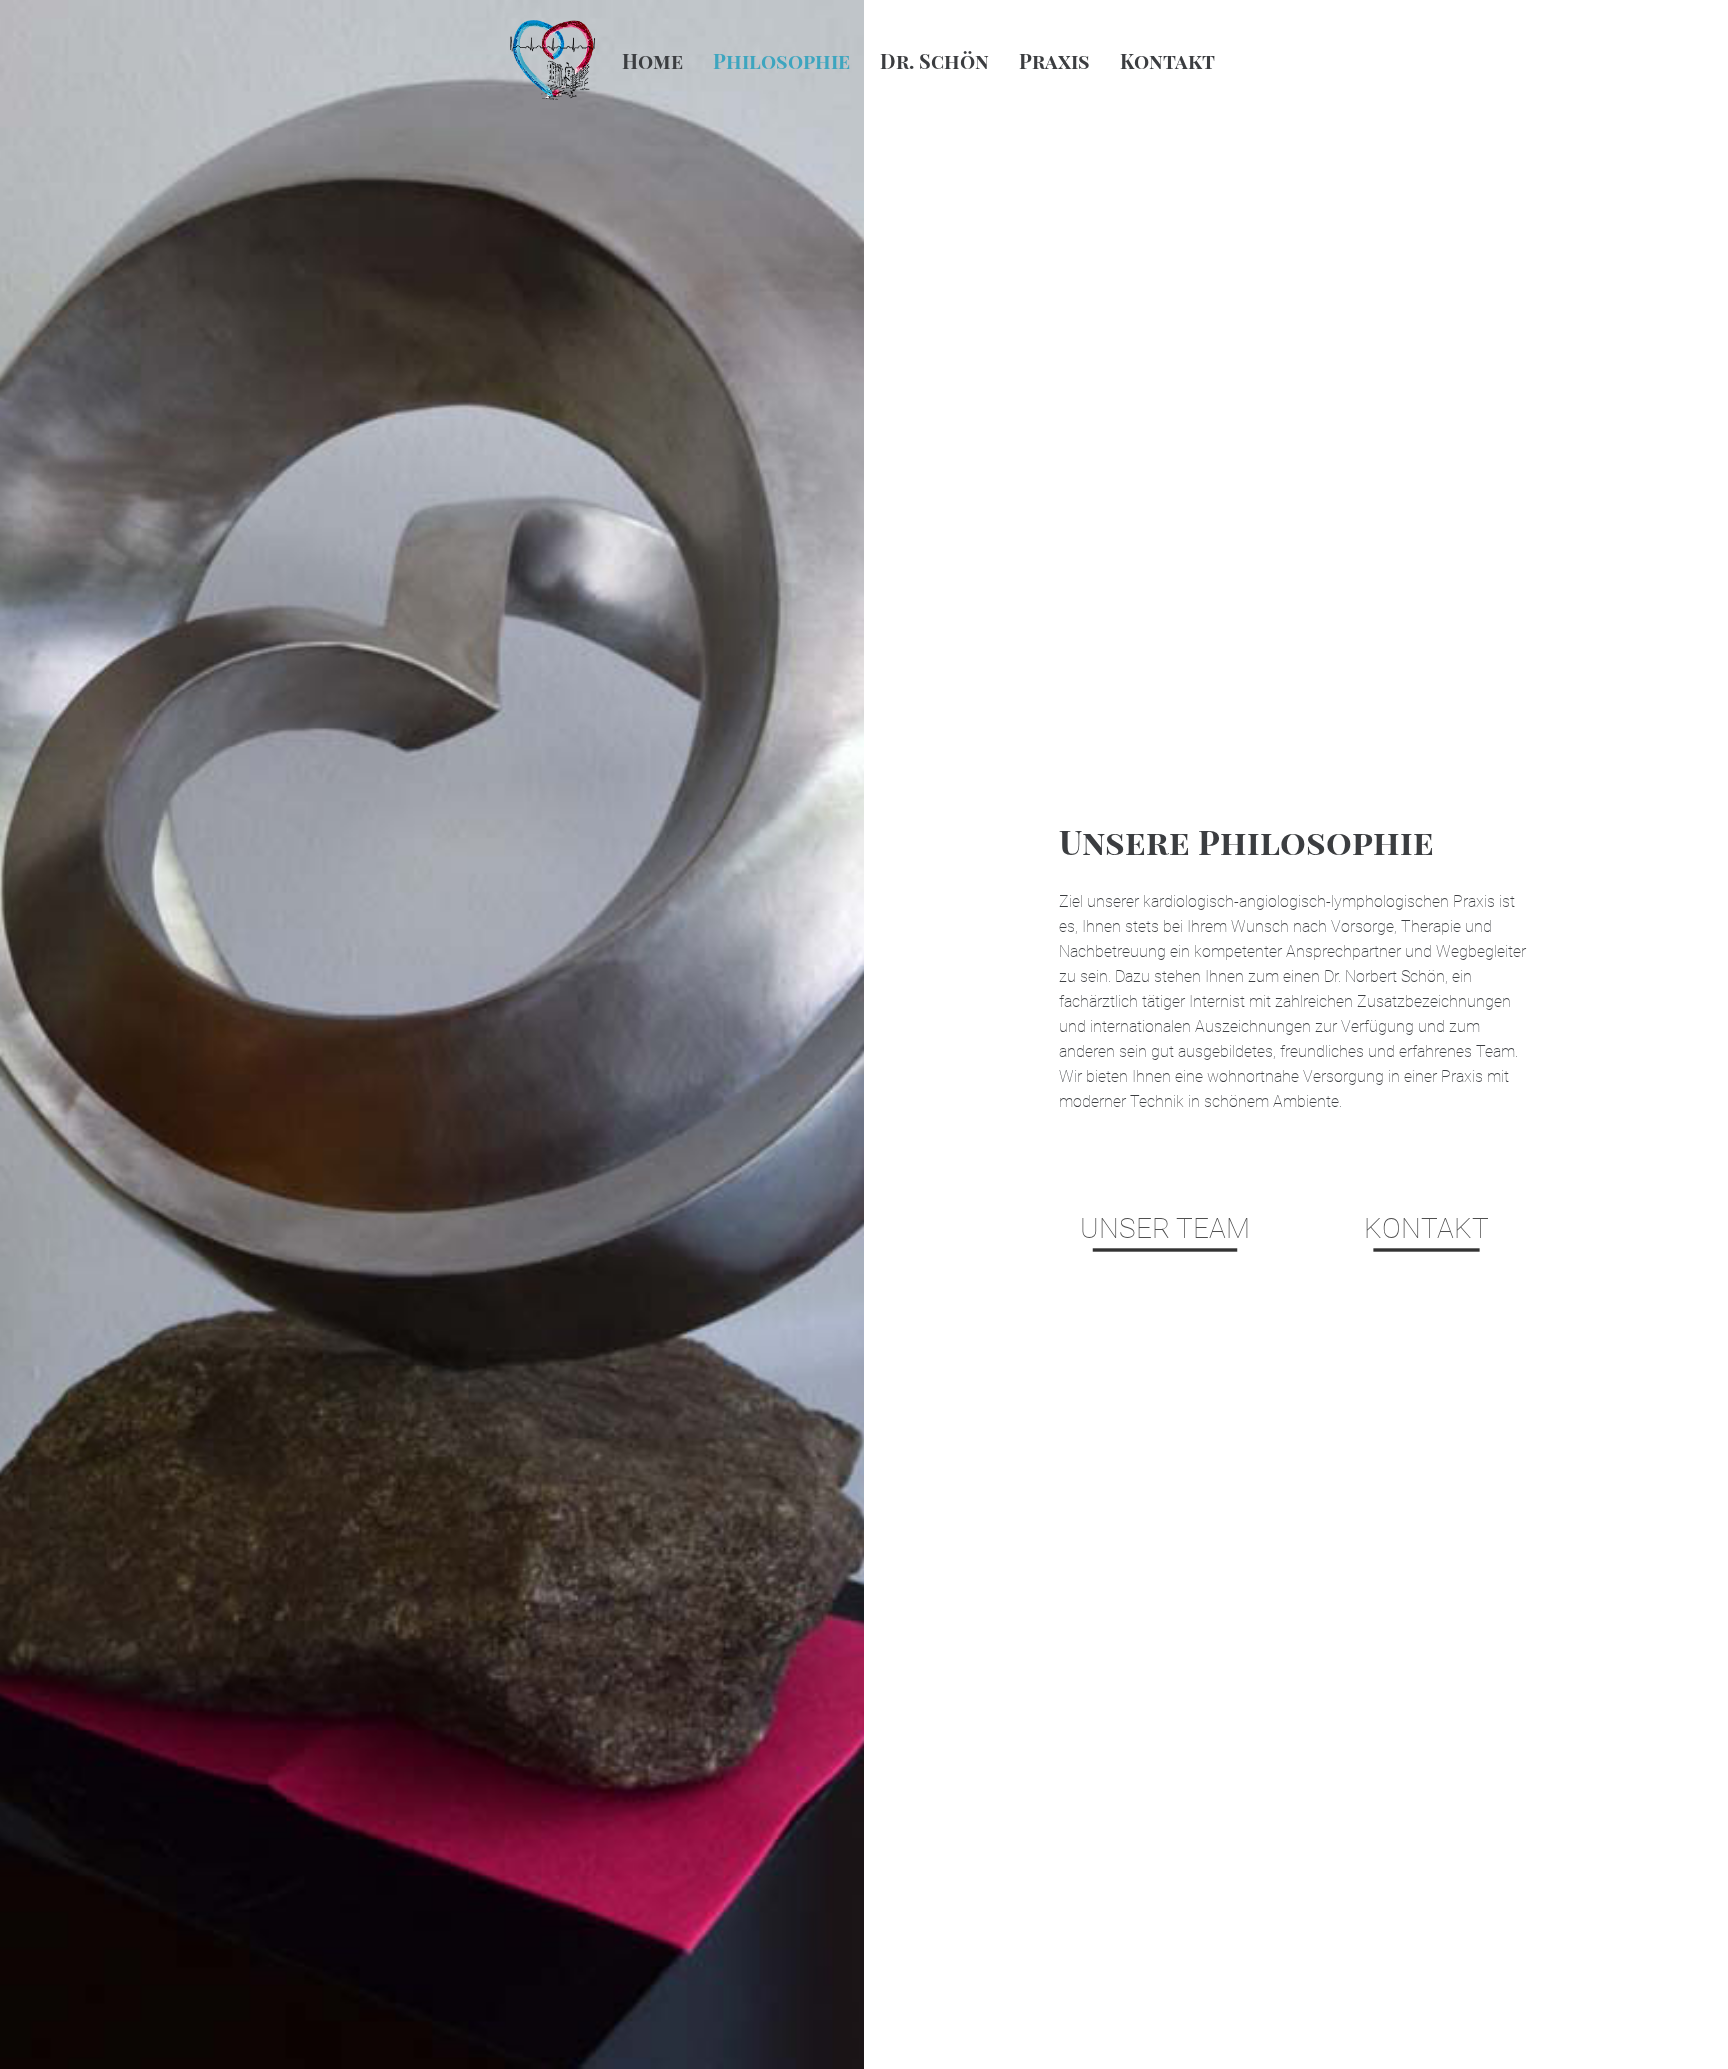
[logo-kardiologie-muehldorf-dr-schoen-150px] (553, 60)
